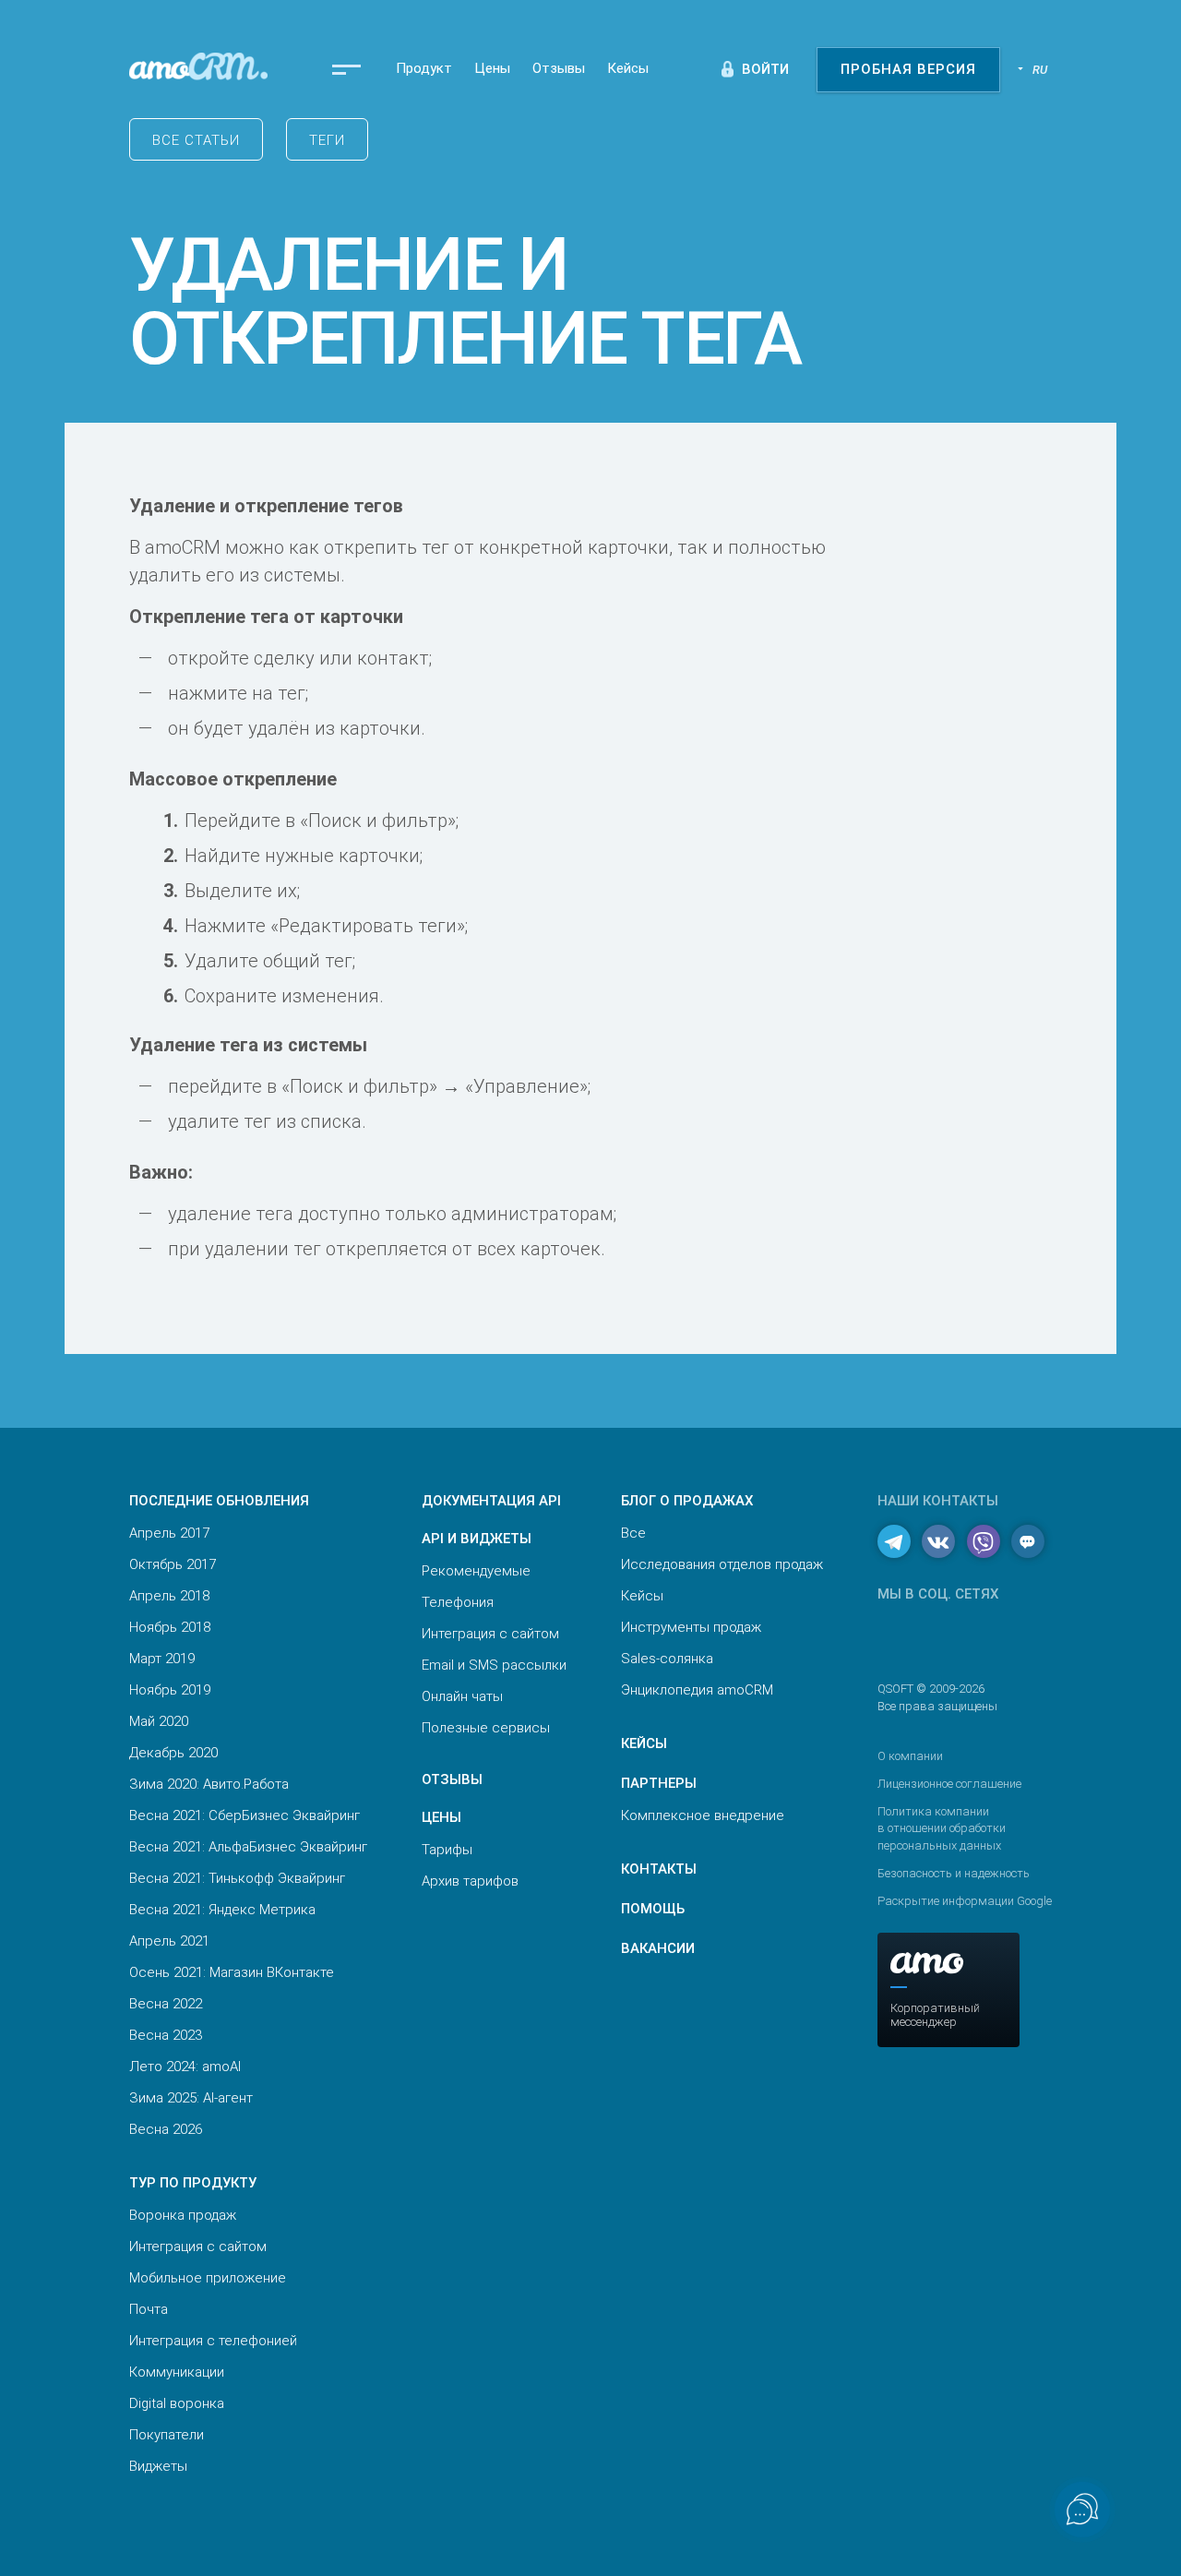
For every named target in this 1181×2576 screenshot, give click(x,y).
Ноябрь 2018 (170, 1627)
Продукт (424, 68)
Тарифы (447, 1850)
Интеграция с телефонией (213, 2341)
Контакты (659, 1869)
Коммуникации (177, 2372)
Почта (149, 2309)
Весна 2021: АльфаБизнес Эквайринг (248, 1847)
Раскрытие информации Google (965, 1901)
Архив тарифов (470, 1881)
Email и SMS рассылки (494, 1665)
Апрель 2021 (169, 1941)
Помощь (653, 1909)
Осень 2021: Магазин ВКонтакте (232, 1972)
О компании (910, 1756)
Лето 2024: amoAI (185, 2067)
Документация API (491, 1501)
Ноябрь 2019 (170, 1690)
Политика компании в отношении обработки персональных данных (942, 1828)
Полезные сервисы (486, 1728)
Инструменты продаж (691, 1627)
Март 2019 (162, 1659)
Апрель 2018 (169, 1596)
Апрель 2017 (169, 1533)
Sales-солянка (667, 1659)
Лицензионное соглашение (949, 1784)
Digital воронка (177, 2403)
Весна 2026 (166, 2129)
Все (633, 1533)
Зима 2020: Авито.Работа (209, 1784)
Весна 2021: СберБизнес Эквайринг (245, 1815)
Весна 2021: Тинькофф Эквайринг (237, 1878)
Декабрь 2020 (173, 1753)
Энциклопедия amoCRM (697, 1690)
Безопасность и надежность (954, 1873)
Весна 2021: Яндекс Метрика (222, 1910)
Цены (492, 68)
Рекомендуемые (476, 1571)
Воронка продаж (183, 2215)
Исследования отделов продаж (722, 1564)
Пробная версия (908, 69)
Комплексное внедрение (703, 1815)
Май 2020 (159, 1721)
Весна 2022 (166, 2004)
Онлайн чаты (462, 1696)
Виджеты (158, 2466)
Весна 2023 (166, 2035)
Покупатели (167, 2435)
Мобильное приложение (208, 2278)
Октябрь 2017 (173, 1564)
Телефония (458, 1602)
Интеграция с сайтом (198, 2247)
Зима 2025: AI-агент (191, 2098)
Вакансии (658, 1948)
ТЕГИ (327, 140)
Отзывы (559, 68)
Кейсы (628, 68)
